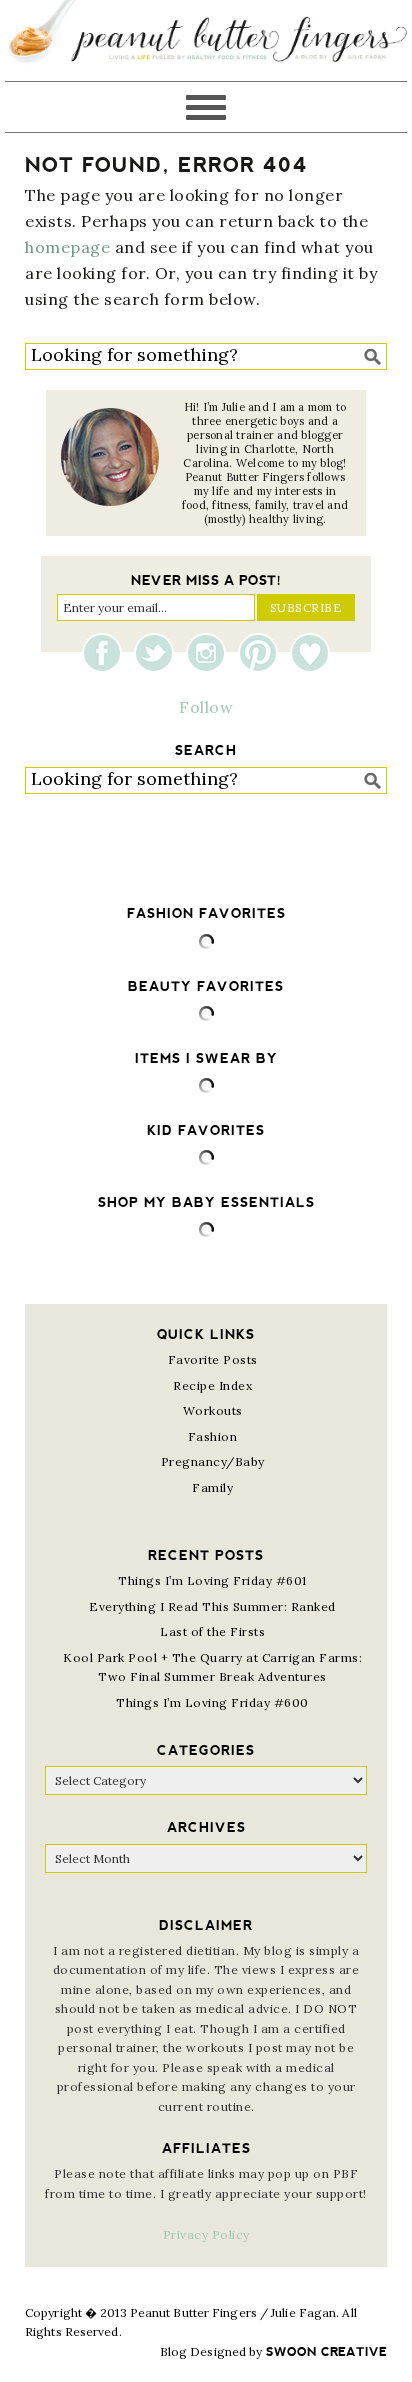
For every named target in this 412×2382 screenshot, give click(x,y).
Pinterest (263, 653)
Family (212, 1487)
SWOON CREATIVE (326, 2352)
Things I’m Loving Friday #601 (212, 1580)
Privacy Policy (206, 2234)
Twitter (159, 653)
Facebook (107, 653)
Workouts (213, 1410)
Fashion (213, 1436)
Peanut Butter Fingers (206, 40)
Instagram (211, 653)
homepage (67, 247)
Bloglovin (310, 653)
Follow (206, 707)
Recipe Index (212, 1385)
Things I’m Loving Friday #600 (212, 1702)
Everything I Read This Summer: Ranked (212, 1606)
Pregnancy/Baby (213, 1461)
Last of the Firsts (212, 1631)
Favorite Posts (213, 1359)
